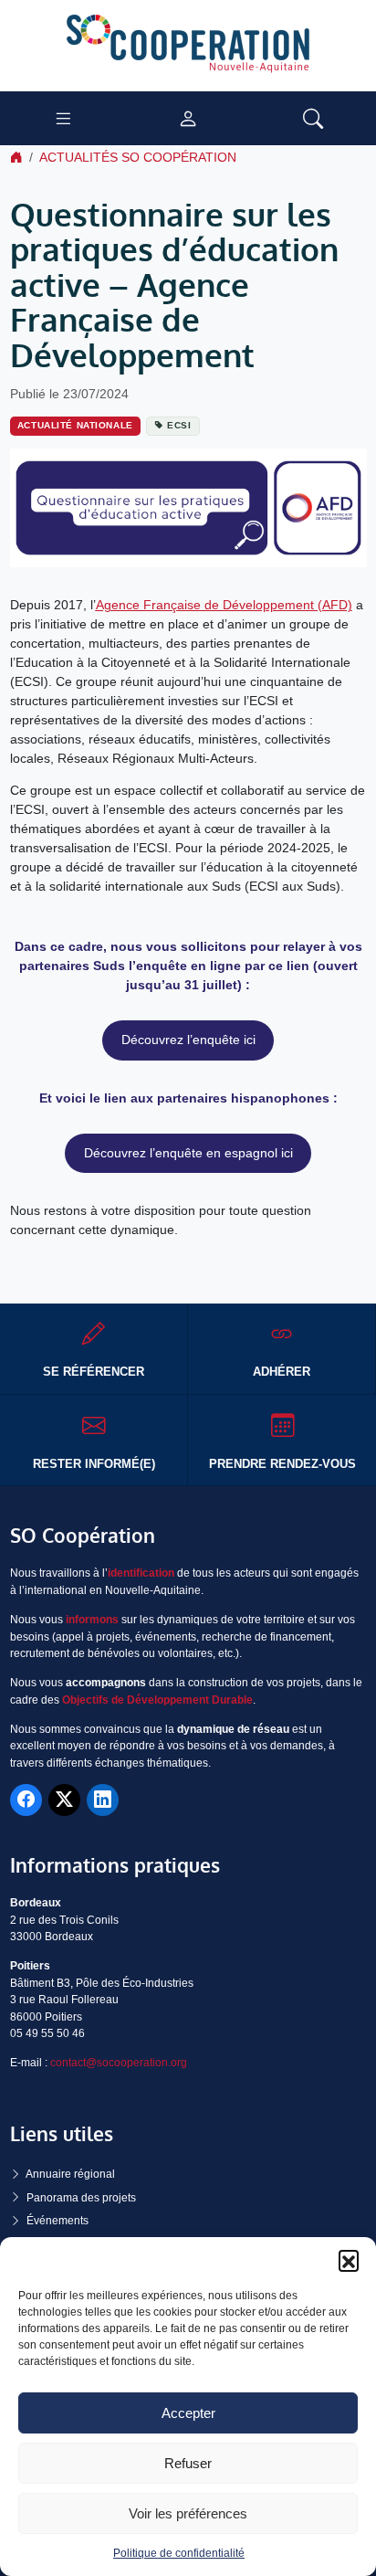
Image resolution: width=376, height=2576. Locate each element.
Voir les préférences (188, 2513)
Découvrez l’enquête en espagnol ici (188, 1153)
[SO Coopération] (188, 45)
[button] (349, 2260)
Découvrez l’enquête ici (188, 1040)
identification (141, 1573)
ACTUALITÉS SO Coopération (138, 157)
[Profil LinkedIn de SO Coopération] (103, 1800)
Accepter (188, 2413)
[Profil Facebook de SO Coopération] (26, 1800)
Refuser (188, 2463)
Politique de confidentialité (179, 2553)
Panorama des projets (81, 2198)
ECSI (179, 425)
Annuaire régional (70, 2174)
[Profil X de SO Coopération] (64, 1800)
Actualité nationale (75, 425)
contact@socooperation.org (119, 2063)
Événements (57, 2221)
